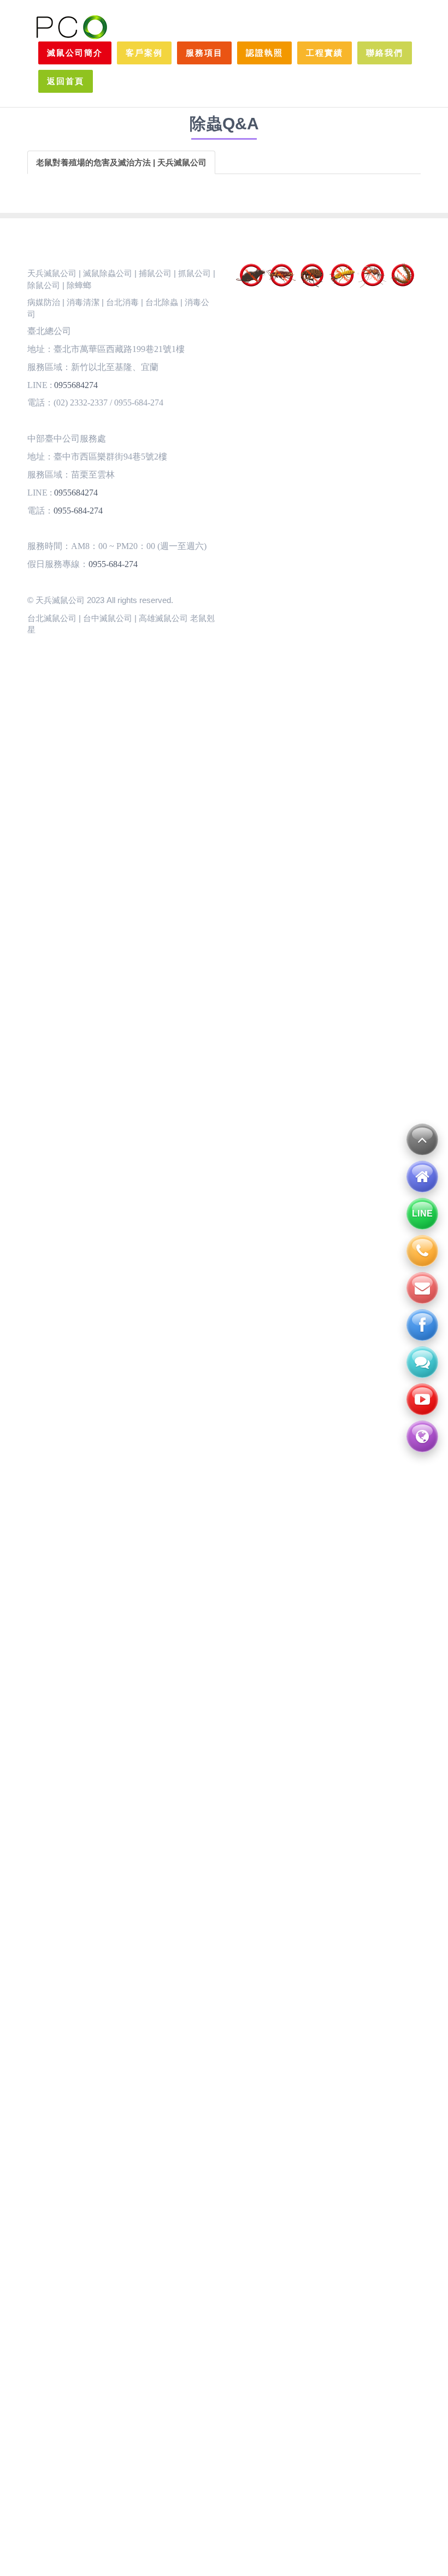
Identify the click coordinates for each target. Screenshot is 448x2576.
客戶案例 (144, 53)
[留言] (422, 1362)
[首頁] (422, 1177)
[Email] (422, 1288)
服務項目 (204, 53)
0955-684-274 (78, 511)
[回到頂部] (422, 1140)
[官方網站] (422, 1436)
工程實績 (325, 53)
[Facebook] (422, 1325)
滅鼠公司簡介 (75, 53)
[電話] (422, 1251)
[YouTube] (422, 1399)
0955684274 (76, 385)
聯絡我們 (385, 53)
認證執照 (264, 53)
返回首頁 (66, 81)
